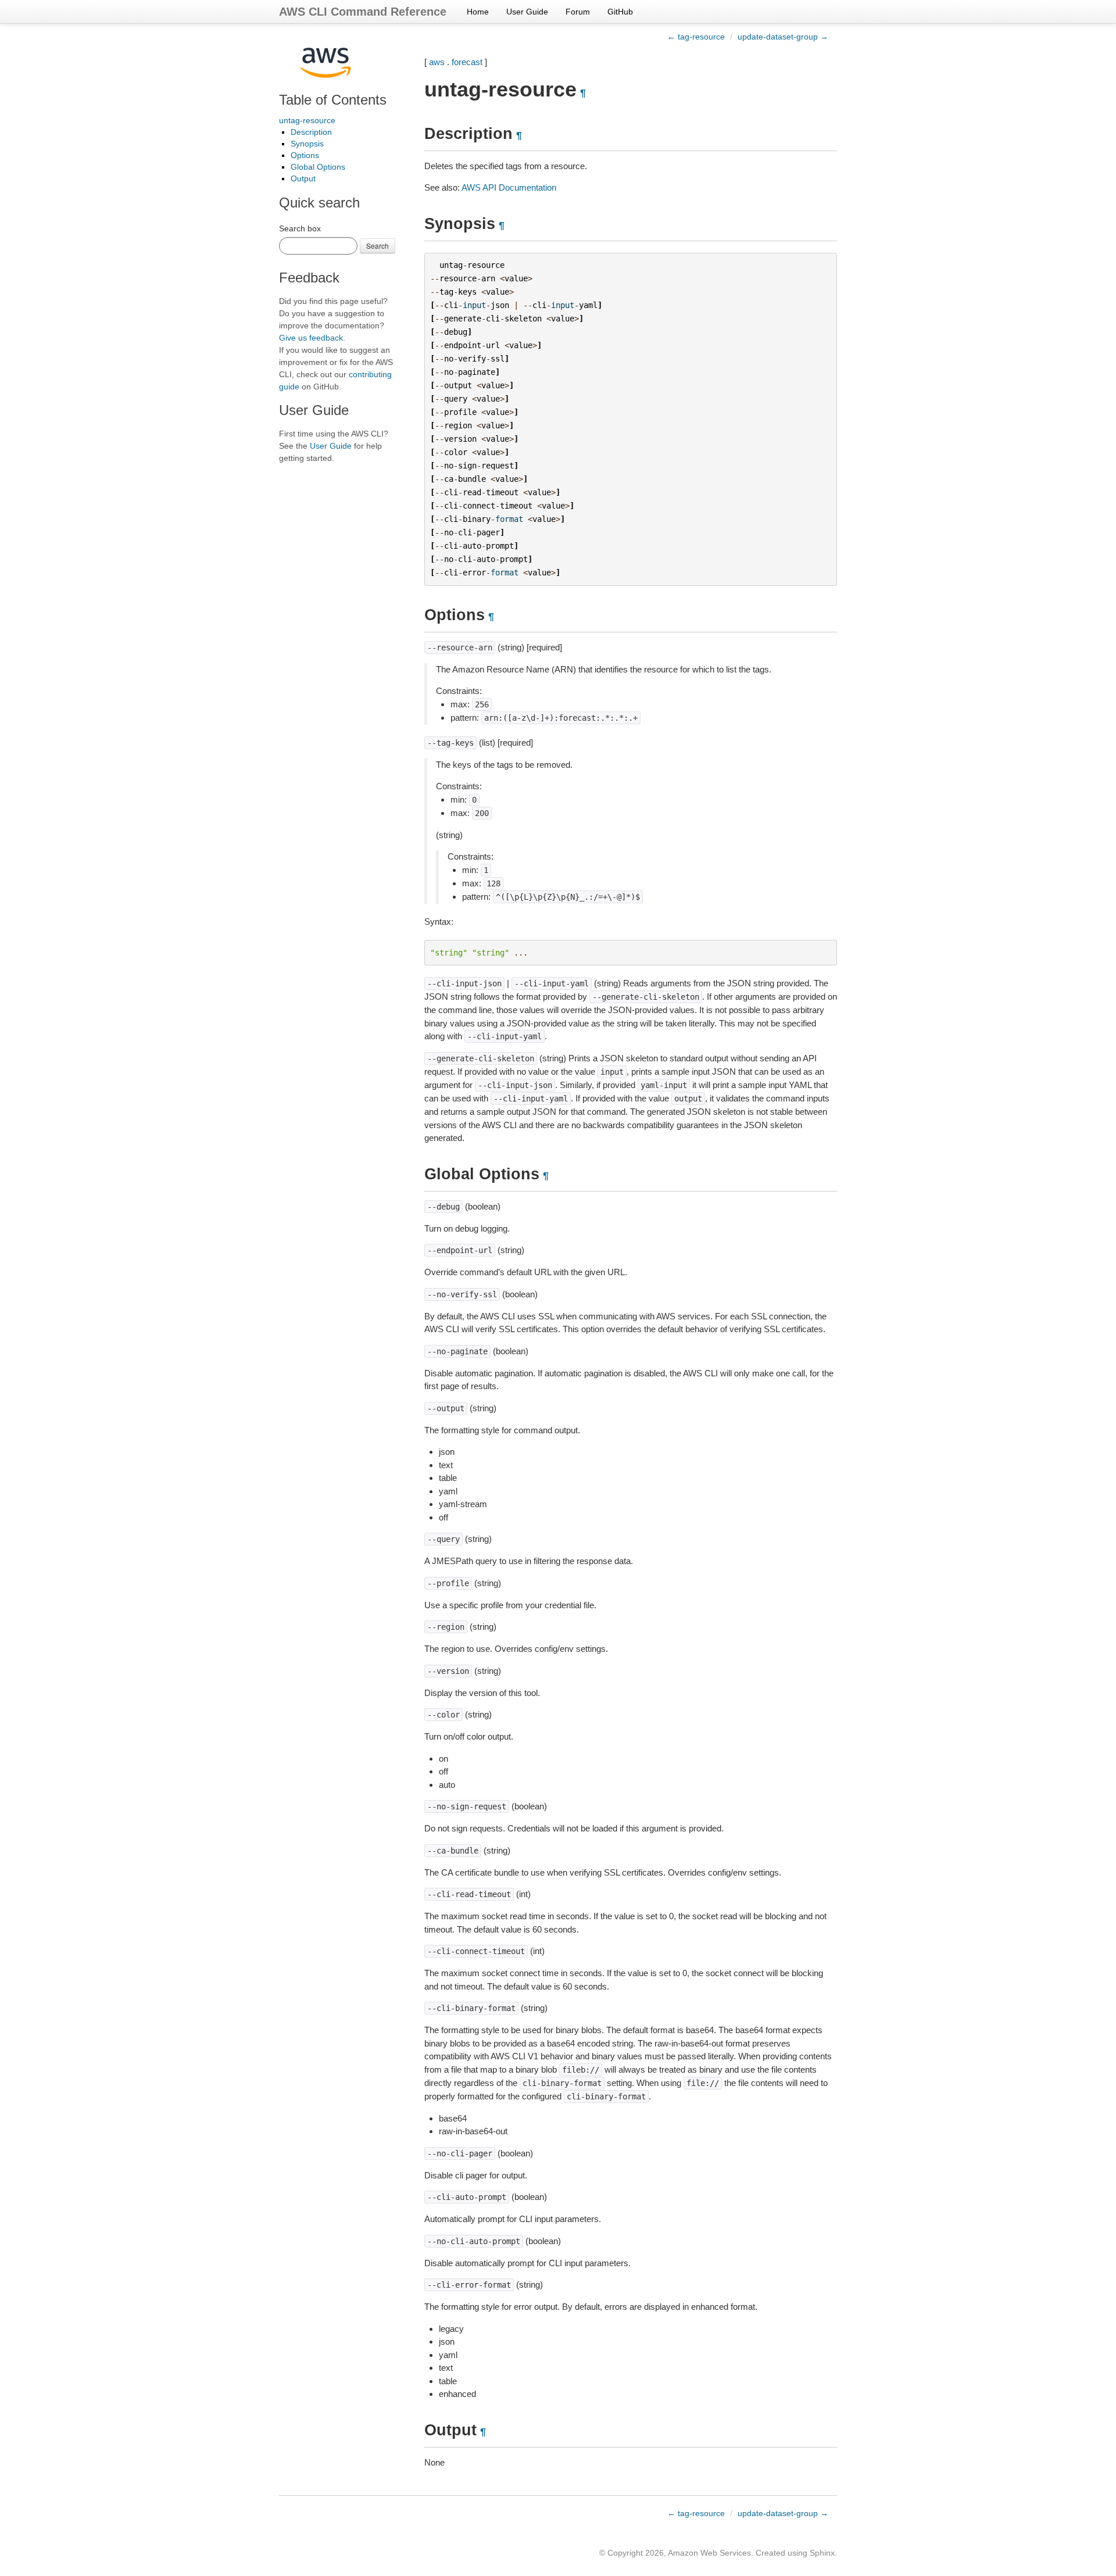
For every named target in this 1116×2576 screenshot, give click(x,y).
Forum (578, 12)
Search (378, 246)
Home (478, 12)
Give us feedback (311, 338)
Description (311, 132)
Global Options (318, 167)
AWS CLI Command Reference (363, 12)
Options (305, 155)
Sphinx (822, 2553)
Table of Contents (333, 100)
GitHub (620, 12)
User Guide (527, 12)
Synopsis (307, 144)
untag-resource (307, 120)
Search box (300, 228)
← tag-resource (696, 37)
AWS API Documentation (509, 187)
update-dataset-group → (783, 37)
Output (303, 178)
